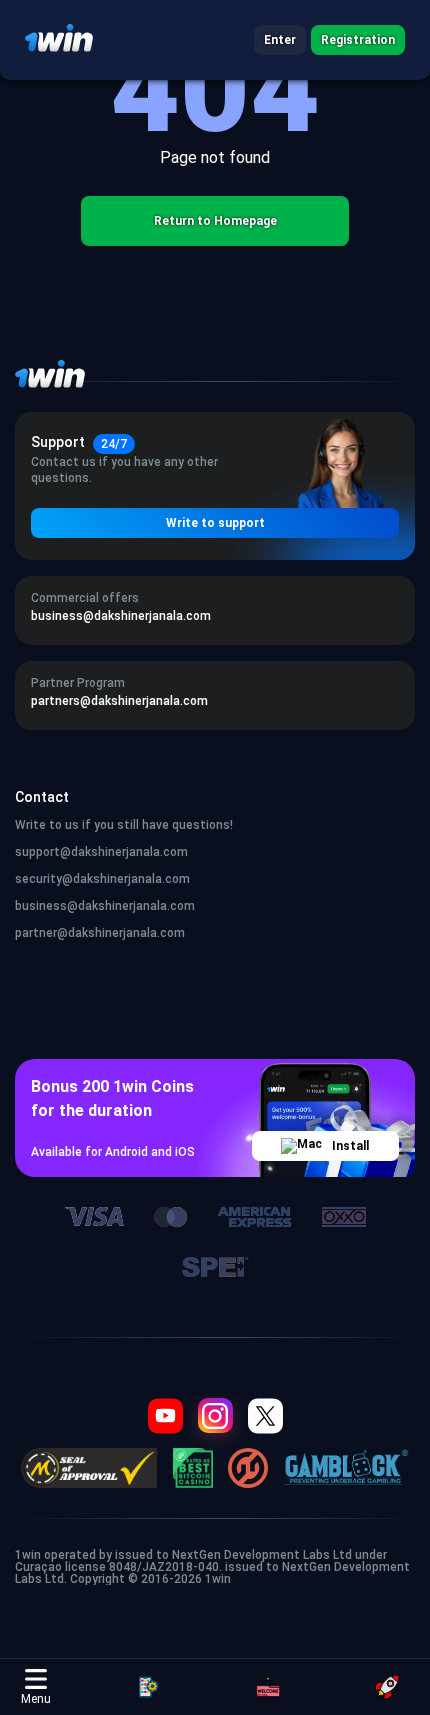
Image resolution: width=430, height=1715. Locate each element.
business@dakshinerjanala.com (105, 906)
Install (350, 1146)
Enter (280, 40)
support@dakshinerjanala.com (101, 852)
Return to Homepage (215, 221)
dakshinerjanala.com (131, 879)
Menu (36, 1699)
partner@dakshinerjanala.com (100, 933)
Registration (358, 40)
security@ (44, 879)
